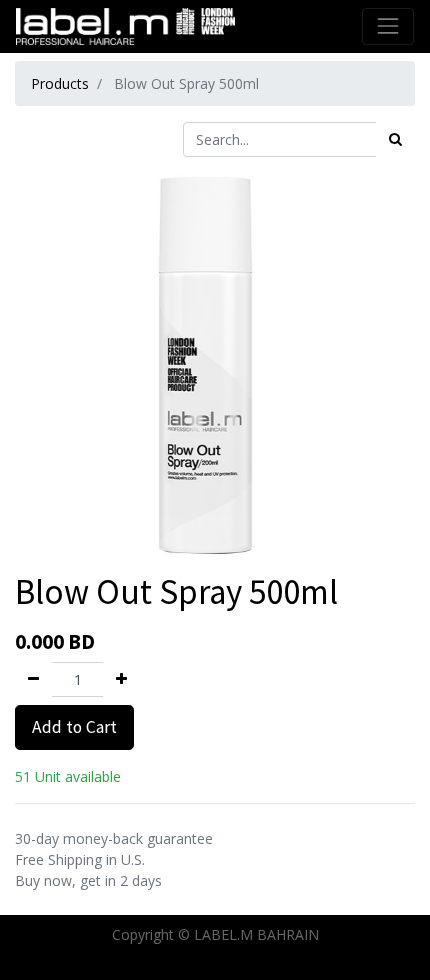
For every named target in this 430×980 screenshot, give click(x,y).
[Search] (395, 139)
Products (60, 83)
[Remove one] (33, 679)
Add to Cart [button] (74, 727)
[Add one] (121, 679)
